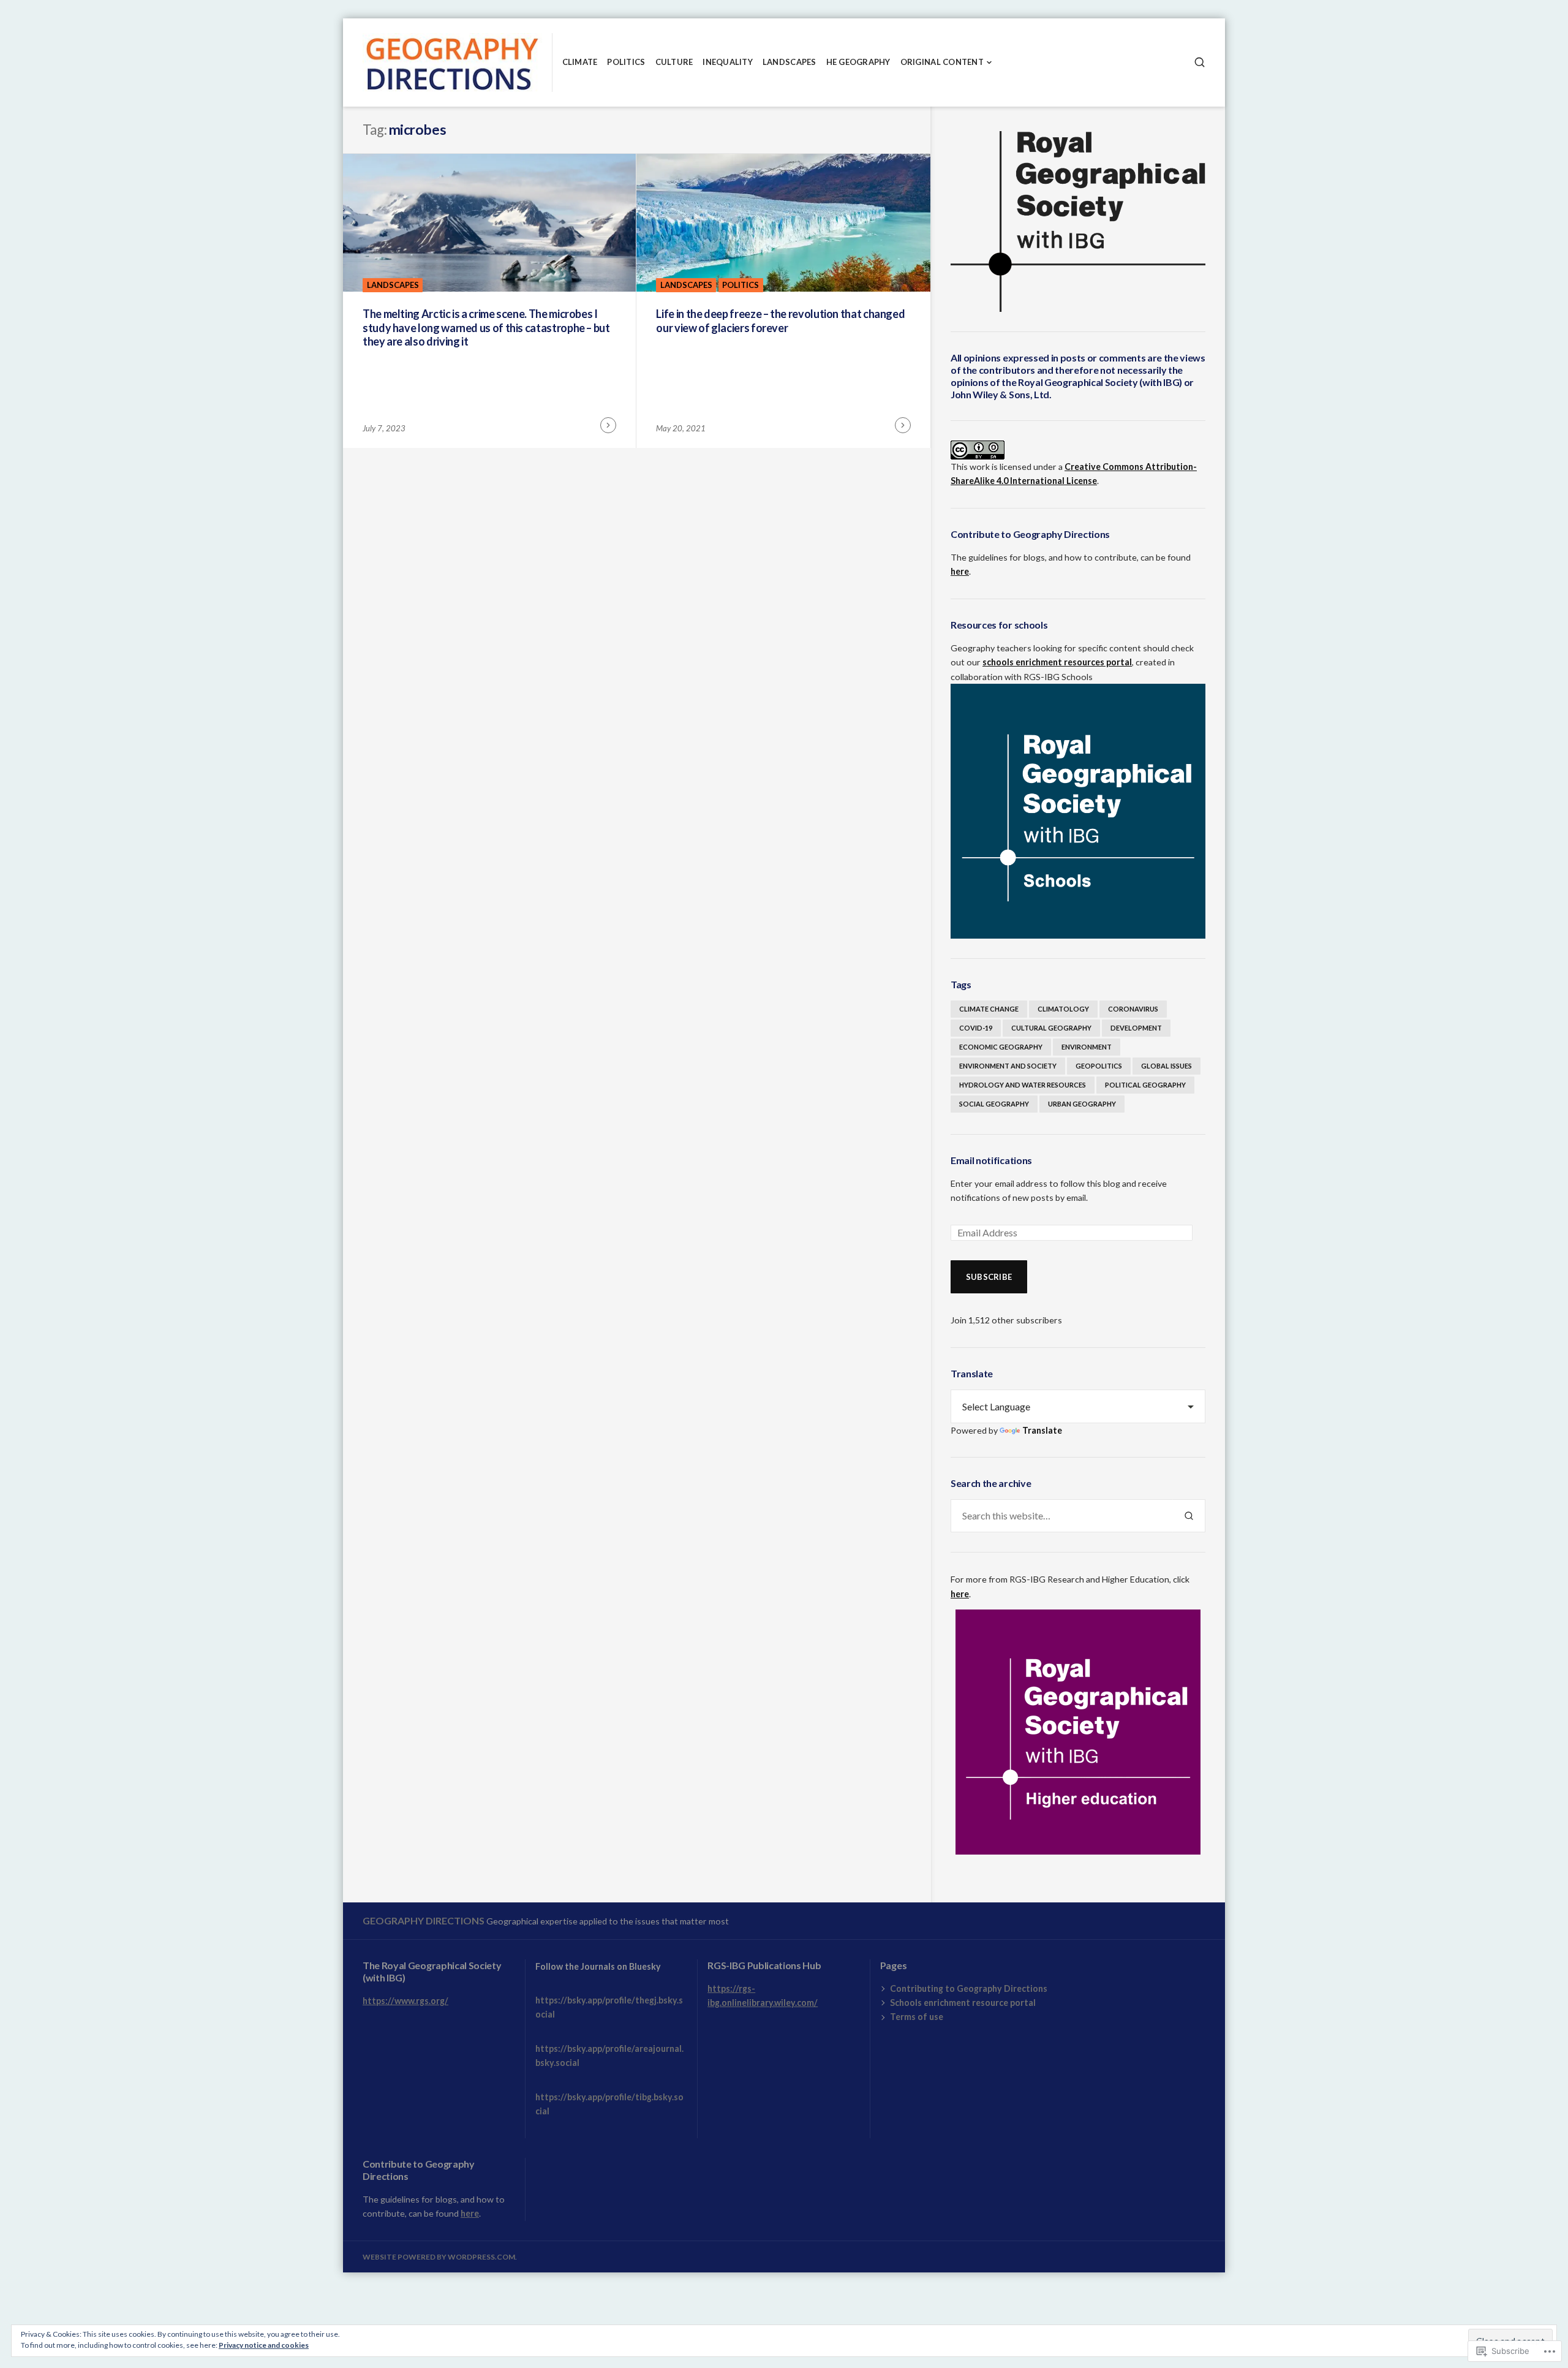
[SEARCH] (1200, 62)
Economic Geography (1001, 1047)
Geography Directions (424, 1920)
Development (1136, 1028)
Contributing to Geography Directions (969, 1988)
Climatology (1063, 1009)
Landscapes (790, 62)
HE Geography (858, 62)
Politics (626, 62)
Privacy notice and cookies (264, 2345)
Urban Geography (1082, 1104)
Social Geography (994, 1104)
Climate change (989, 1009)
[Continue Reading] (608, 425)
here (960, 571)
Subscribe (989, 1277)
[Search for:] (1062, 1516)
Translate (1042, 1430)
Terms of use (917, 2017)
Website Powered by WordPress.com (439, 2257)
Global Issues (1167, 1066)
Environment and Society (1008, 1066)
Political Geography (1145, 1085)
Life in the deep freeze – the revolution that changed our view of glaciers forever (780, 321)
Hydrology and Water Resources (1023, 1085)
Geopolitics (1099, 1066)
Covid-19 (976, 1028)
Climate (580, 62)
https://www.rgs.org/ (405, 2001)
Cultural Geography (1051, 1028)
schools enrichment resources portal (1057, 662)
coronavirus (1133, 1009)
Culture (674, 62)
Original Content (942, 62)
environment (1087, 1047)
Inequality (728, 62)
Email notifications (991, 1160)
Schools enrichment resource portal (963, 2003)
